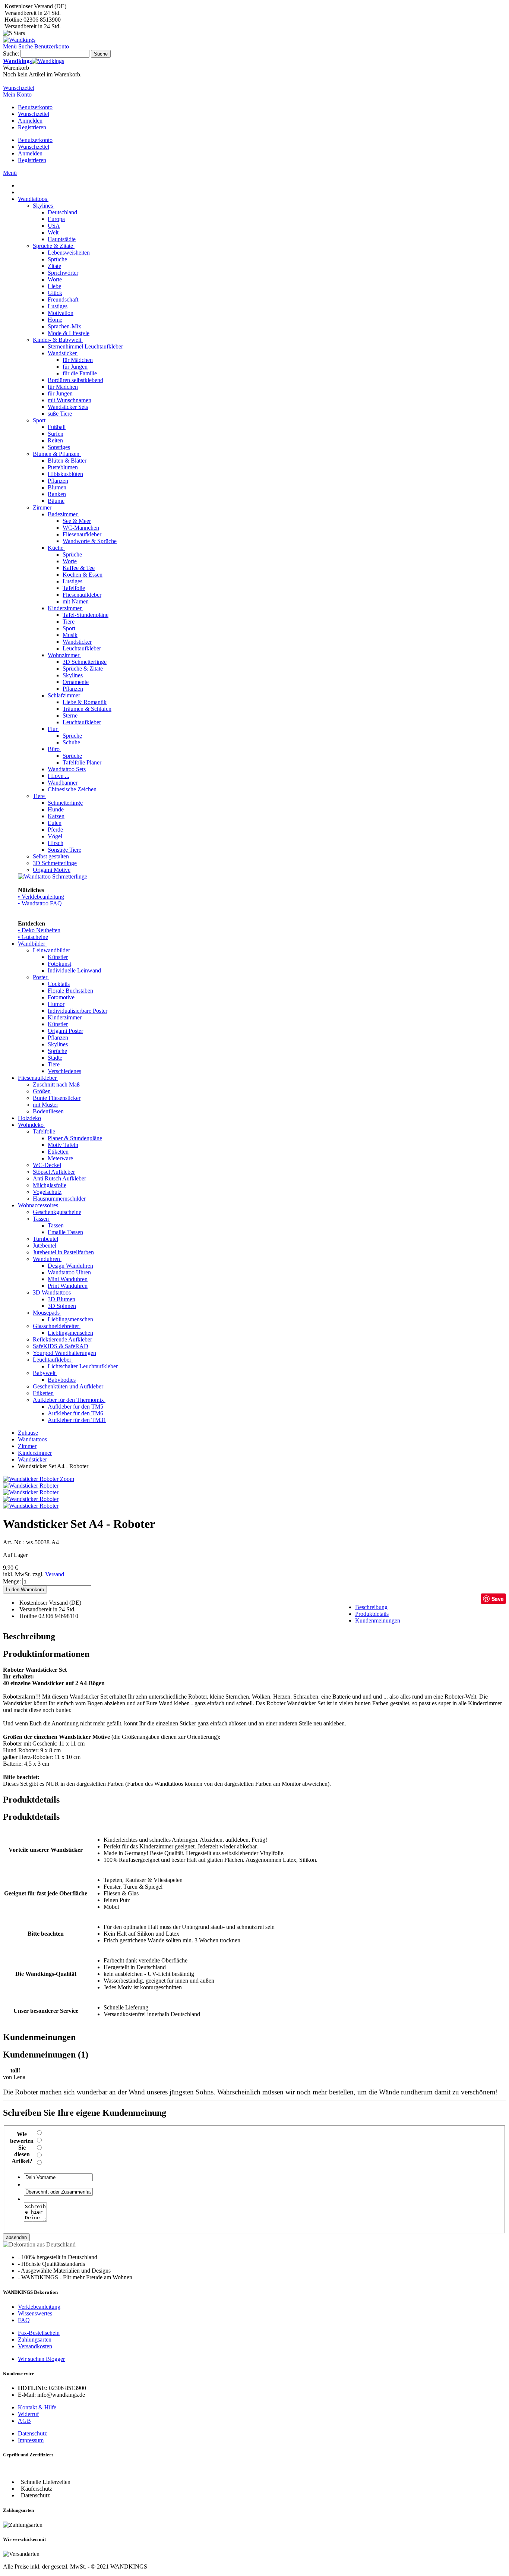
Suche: (11, 53)
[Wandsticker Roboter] (31, 1486)
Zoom (67, 1479)
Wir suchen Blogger (41, 2359)
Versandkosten (35, 2346)
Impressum (31, 2440)
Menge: (12, 1581)
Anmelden (30, 121)
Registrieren (32, 127)
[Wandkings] (19, 40)
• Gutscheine (33, 937)
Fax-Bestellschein (39, 2333)
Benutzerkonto (35, 107)
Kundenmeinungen (378, 1620)
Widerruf (28, 2414)
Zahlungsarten (35, 2339)
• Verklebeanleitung (41, 897)
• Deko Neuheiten (39, 930)
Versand (55, 1574)
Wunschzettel (34, 114)
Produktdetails (372, 1614)
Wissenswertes (35, 2313)
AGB (24, 2421)
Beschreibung (371, 1607)
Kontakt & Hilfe (37, 2407)
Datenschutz (32, 2433)
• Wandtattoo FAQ (40, 903)
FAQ (24, 2320)
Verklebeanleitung (39, 2307)
